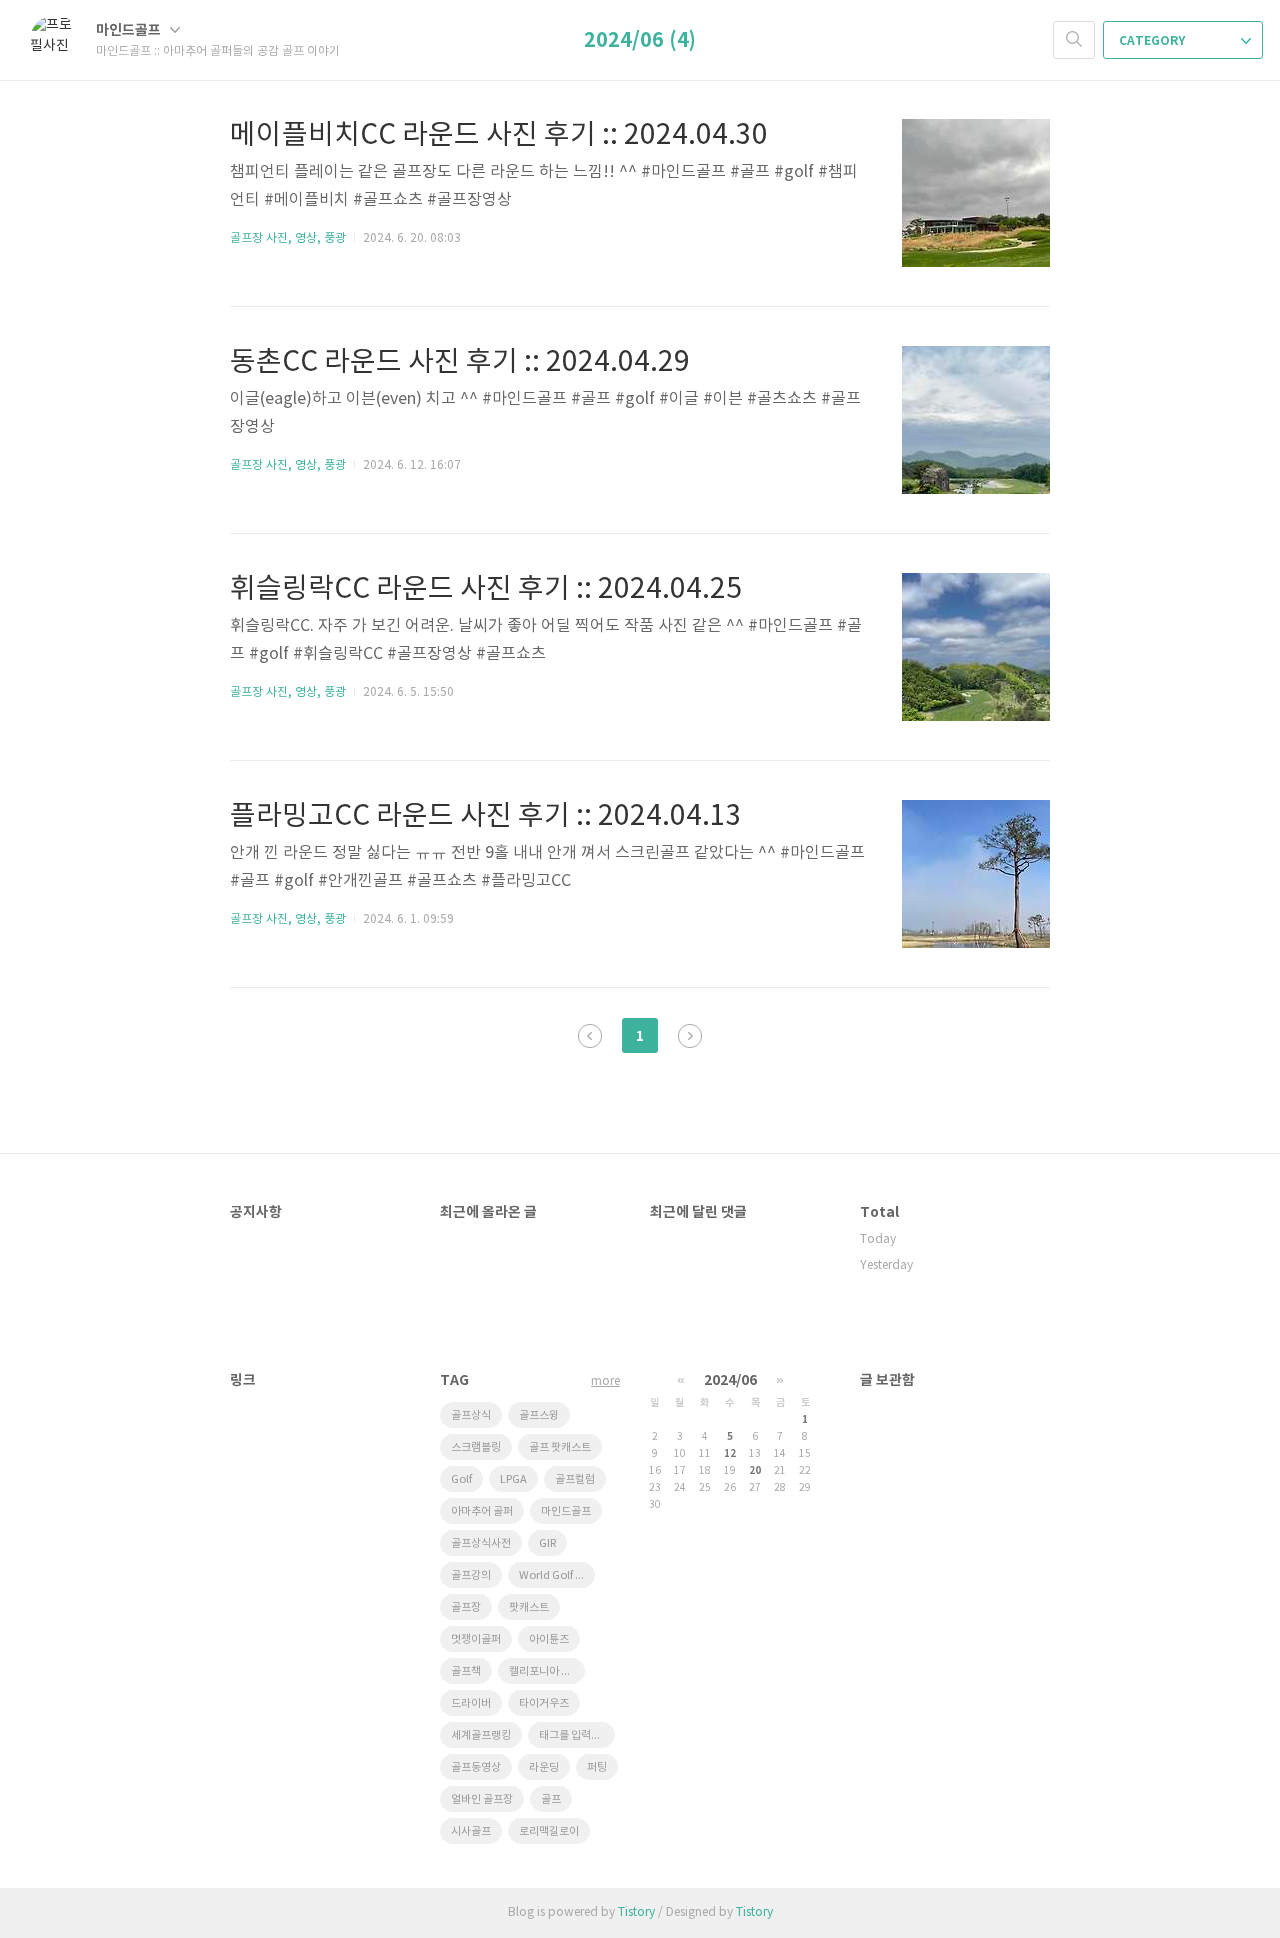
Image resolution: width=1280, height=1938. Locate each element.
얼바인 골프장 (482, 1799)
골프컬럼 (575, 1479)
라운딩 (544, 1767)
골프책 (466, 1671)
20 (755, 1471)
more (605, 1381)
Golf (461, 1479)
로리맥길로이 (549, 1831)
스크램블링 (476, 1447)
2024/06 (730, 1380)
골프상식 (471, 1415)
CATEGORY (1153, 41)
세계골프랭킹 (481, 1735)
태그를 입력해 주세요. (577, 1735)
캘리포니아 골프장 (547, 1671)
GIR (547, 1543)
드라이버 (471, 1703)
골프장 (466, 1607)
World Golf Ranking (557, 1575)
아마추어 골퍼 (482, 1511)
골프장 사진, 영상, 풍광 (288, 238)
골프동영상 (476, 1767)
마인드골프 (130, 30)
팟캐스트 (529, 1607)
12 (730, 1454)
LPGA (513, 1479)
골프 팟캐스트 (560, 1447)
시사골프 (471, 1831)
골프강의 (471, 1575)
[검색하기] (1074, 40)
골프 (551, 1799)
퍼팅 (597, 1767)
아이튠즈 (549, 1639)
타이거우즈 (544, 1703)
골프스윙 (539, 1415)
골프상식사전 (481, 1543)
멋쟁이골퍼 (476, 1639)
